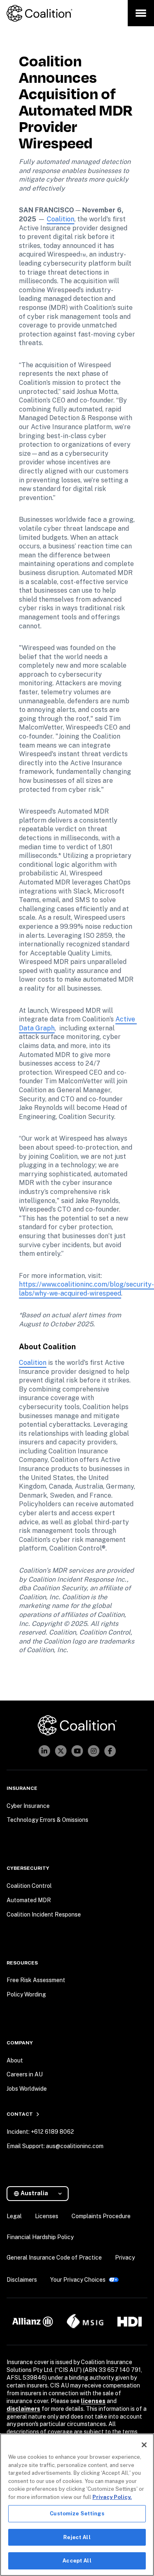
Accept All (77, 2561)
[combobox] (41, 2193)
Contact (20, 2114)
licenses (93, 2401)
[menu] (141, 13)
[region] (77, 2505)
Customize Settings (77, 2513)
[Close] (144, 2445)
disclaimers (23, 2409)
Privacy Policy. (112, 2497)
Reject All (77, 2537)
